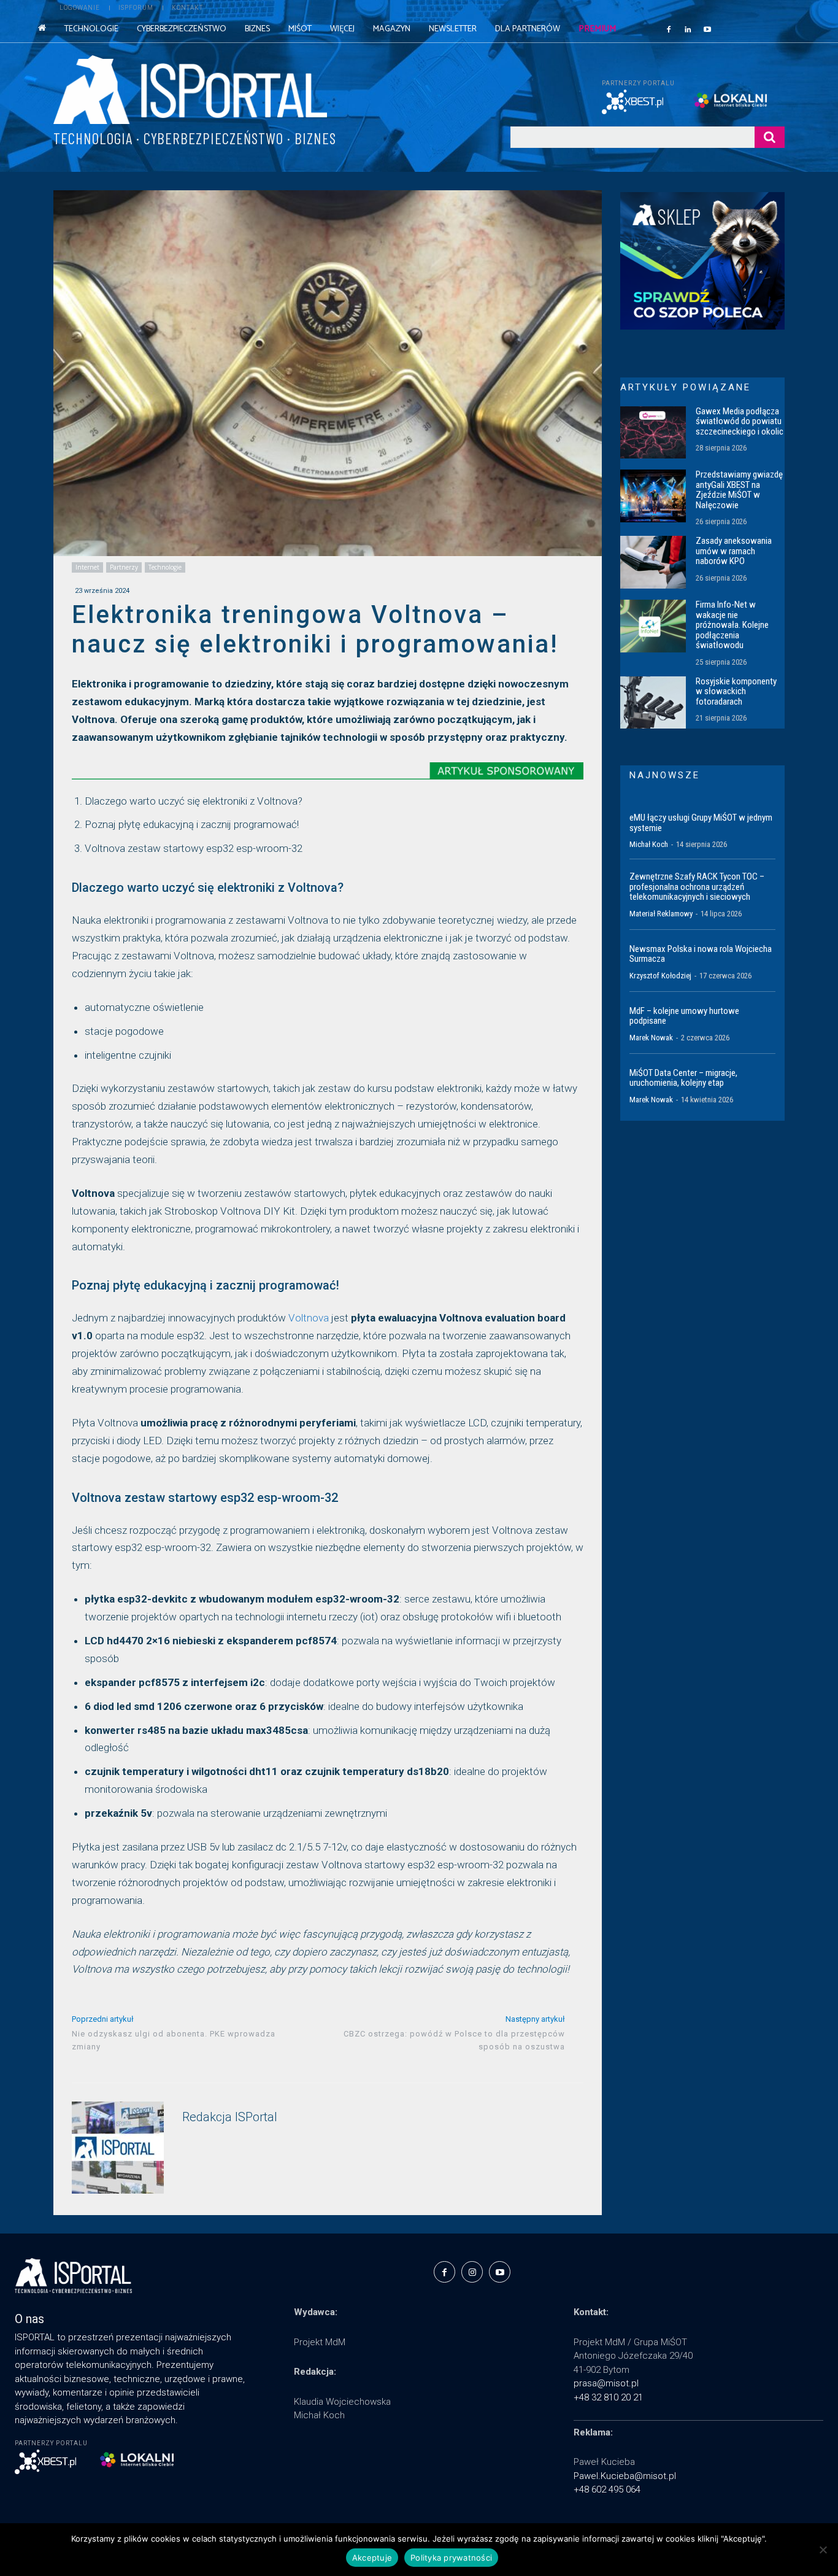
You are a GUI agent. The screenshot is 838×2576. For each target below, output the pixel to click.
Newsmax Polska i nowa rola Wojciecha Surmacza (701, 954)
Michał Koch (649, 844)
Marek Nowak (651, 1038)
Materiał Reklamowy (661, 914)
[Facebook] (669, 29)
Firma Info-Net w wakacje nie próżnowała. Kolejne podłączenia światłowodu (732, 625)
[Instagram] (472, 2272)
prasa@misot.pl (606, 2383)
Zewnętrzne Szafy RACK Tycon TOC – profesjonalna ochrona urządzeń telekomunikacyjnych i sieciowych (697, 887)
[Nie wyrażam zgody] (823, 2550)
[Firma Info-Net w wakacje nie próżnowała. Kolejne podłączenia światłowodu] (653, 626)
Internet (87, 567)
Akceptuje (372, 2558)
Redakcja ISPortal (230, 2117)
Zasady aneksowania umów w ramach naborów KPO (734, 551)
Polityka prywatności (451, 2558)
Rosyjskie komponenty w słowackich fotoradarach (736, 691)
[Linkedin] (688, 29)
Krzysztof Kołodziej (660, 976)
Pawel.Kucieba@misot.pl (625, 2476)
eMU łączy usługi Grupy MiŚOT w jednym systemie (701, 823)
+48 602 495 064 (607, 2489)
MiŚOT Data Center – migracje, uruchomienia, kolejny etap (683, 1078)
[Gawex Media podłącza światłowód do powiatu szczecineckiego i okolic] (653, 433)
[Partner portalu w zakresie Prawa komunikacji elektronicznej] (739, 100)
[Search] (770, 137)
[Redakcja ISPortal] (118, 2148)
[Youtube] (707, 29)
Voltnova (309, 1318)
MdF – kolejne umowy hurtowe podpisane (684, 1016)
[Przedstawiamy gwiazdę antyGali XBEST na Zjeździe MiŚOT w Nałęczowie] (653, 496)
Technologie (165, 567)
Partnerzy (124, 567)
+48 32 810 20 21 (608, 2397)
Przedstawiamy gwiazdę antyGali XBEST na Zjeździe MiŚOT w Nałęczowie (739, 490)
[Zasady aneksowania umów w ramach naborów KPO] (653, 562)
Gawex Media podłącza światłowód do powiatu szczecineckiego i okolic (740, 421)
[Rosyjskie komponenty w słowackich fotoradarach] (653, 703)
